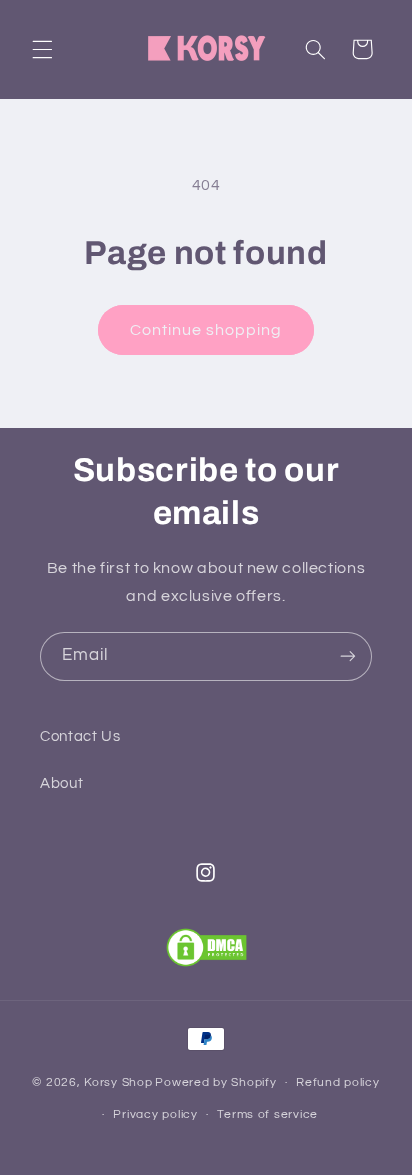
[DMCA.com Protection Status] (206, 947)
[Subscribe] (348, 656)
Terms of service (267, 1114)
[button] (42, 49)
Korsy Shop (118, 1082)
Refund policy (338, 1082)
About (61, 783)
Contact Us (80, 736)
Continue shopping (206, 330)
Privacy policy (155, 1114)
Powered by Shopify (215, 1082)
